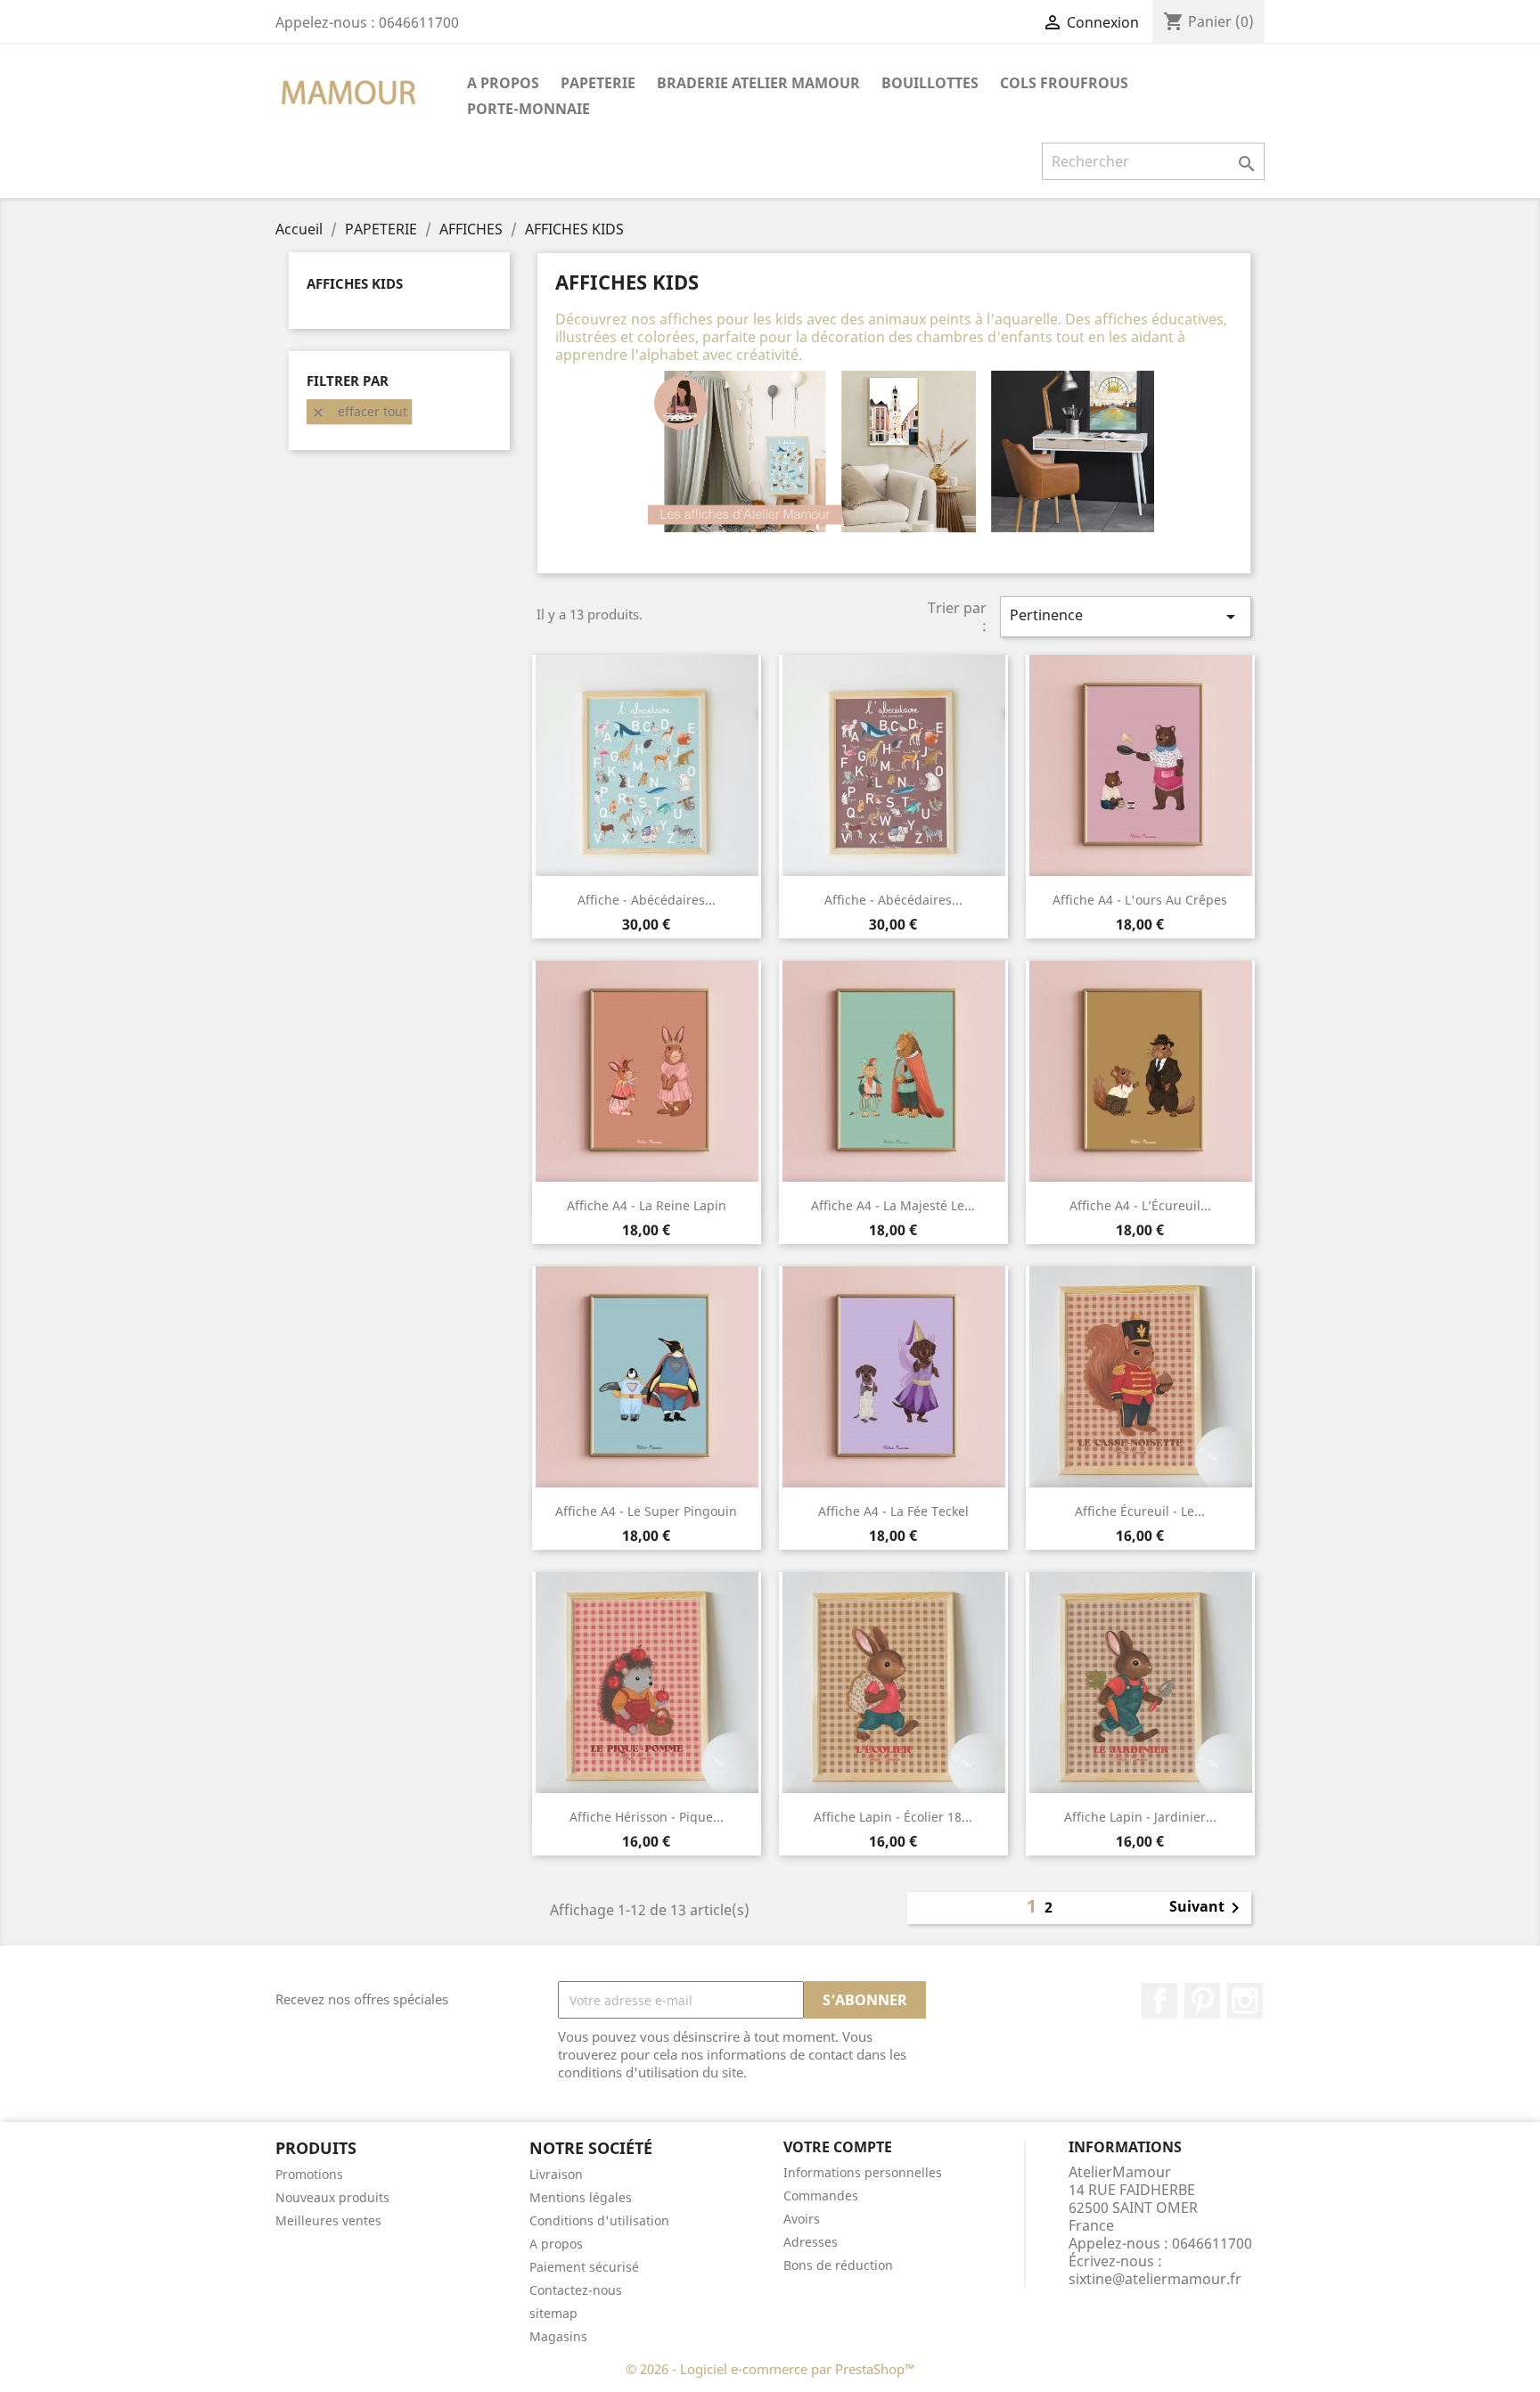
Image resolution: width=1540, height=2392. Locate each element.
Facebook (1159, 2001)
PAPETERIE (598, 83)
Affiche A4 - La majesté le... (893, 1205)
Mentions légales (581, 2197)
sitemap (553, 2313)
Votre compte (838, 2147)
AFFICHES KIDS (355, 283)
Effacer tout (359, 411)
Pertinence (1126, 616)
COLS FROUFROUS (1064, 83)
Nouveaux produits (332, 2197)
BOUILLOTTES (930, 83)
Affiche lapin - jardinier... (1140, 1817)
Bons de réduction (838, 2265)
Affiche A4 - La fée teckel (893, 1511)
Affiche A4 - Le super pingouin (646, 1511)
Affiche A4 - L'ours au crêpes (1140, 900)
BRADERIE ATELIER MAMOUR (758, 83)
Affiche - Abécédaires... (647, 900)
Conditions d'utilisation (599, 2220)
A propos (503, 83)
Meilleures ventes (328, 2220)
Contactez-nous (576, 2290)
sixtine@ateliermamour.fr (1155, 2279)
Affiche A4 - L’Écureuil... (1140, 1205)
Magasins (558, 2336)
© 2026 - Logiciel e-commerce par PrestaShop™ (770, 2369)
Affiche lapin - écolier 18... (893, 1817)
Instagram (1245, 2001)
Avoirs (802, 2219)
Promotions (309, 2174)
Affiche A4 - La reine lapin (647, 1205)
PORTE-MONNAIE (528, 109)
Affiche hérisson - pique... (647, 1817)
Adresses (811, 2242)
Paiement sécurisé (584, 2267)
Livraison (556, 2174)
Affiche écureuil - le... (1140, 1511)
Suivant (1208, 1908)
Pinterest (1202, 2001)
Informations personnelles (863, 2172)
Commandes (821, 2195)
